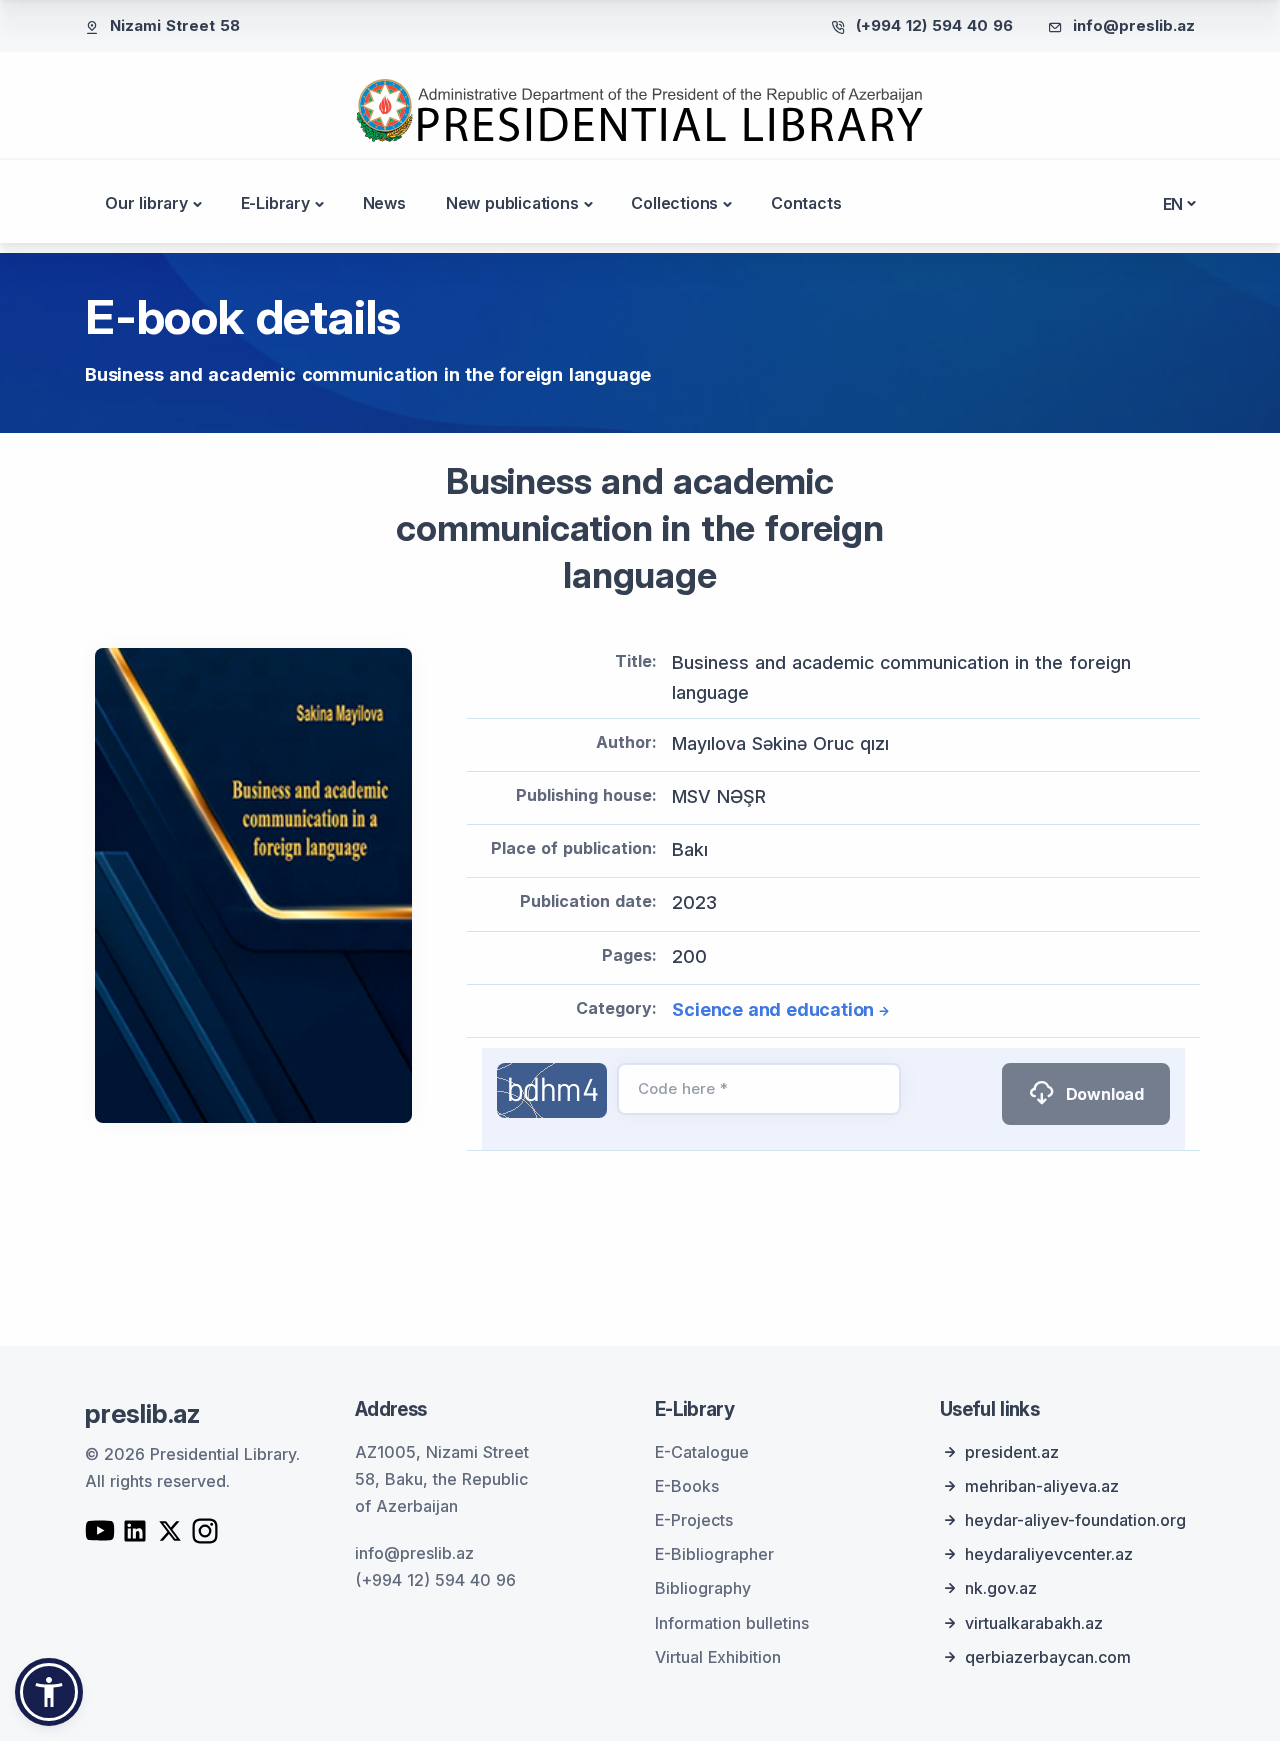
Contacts (806, 203)
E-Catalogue (702, 1452)
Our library (146, 203)
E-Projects (694, 1520)
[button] (49, 1692)
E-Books (687, 1486)
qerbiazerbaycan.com (1048, 1657)
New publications (512, 203)
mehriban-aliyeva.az (1042, 1486)
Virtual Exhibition (718, 1657)
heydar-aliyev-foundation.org (1075, 1520)
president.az (1012, 1452)
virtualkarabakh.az (1034, 1623)
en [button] (1173, 204)
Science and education (773, 1009)
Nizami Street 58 (175, 25)
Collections (674, 203)
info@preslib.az (1134, 25)
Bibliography (703, 1588)
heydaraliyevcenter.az (1049, 1554)
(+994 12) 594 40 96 (934, 25)
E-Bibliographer (714, 1554)
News (384, 203)
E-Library (275, 203)
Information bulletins (732, 1623)
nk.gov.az (1001, 1588)
